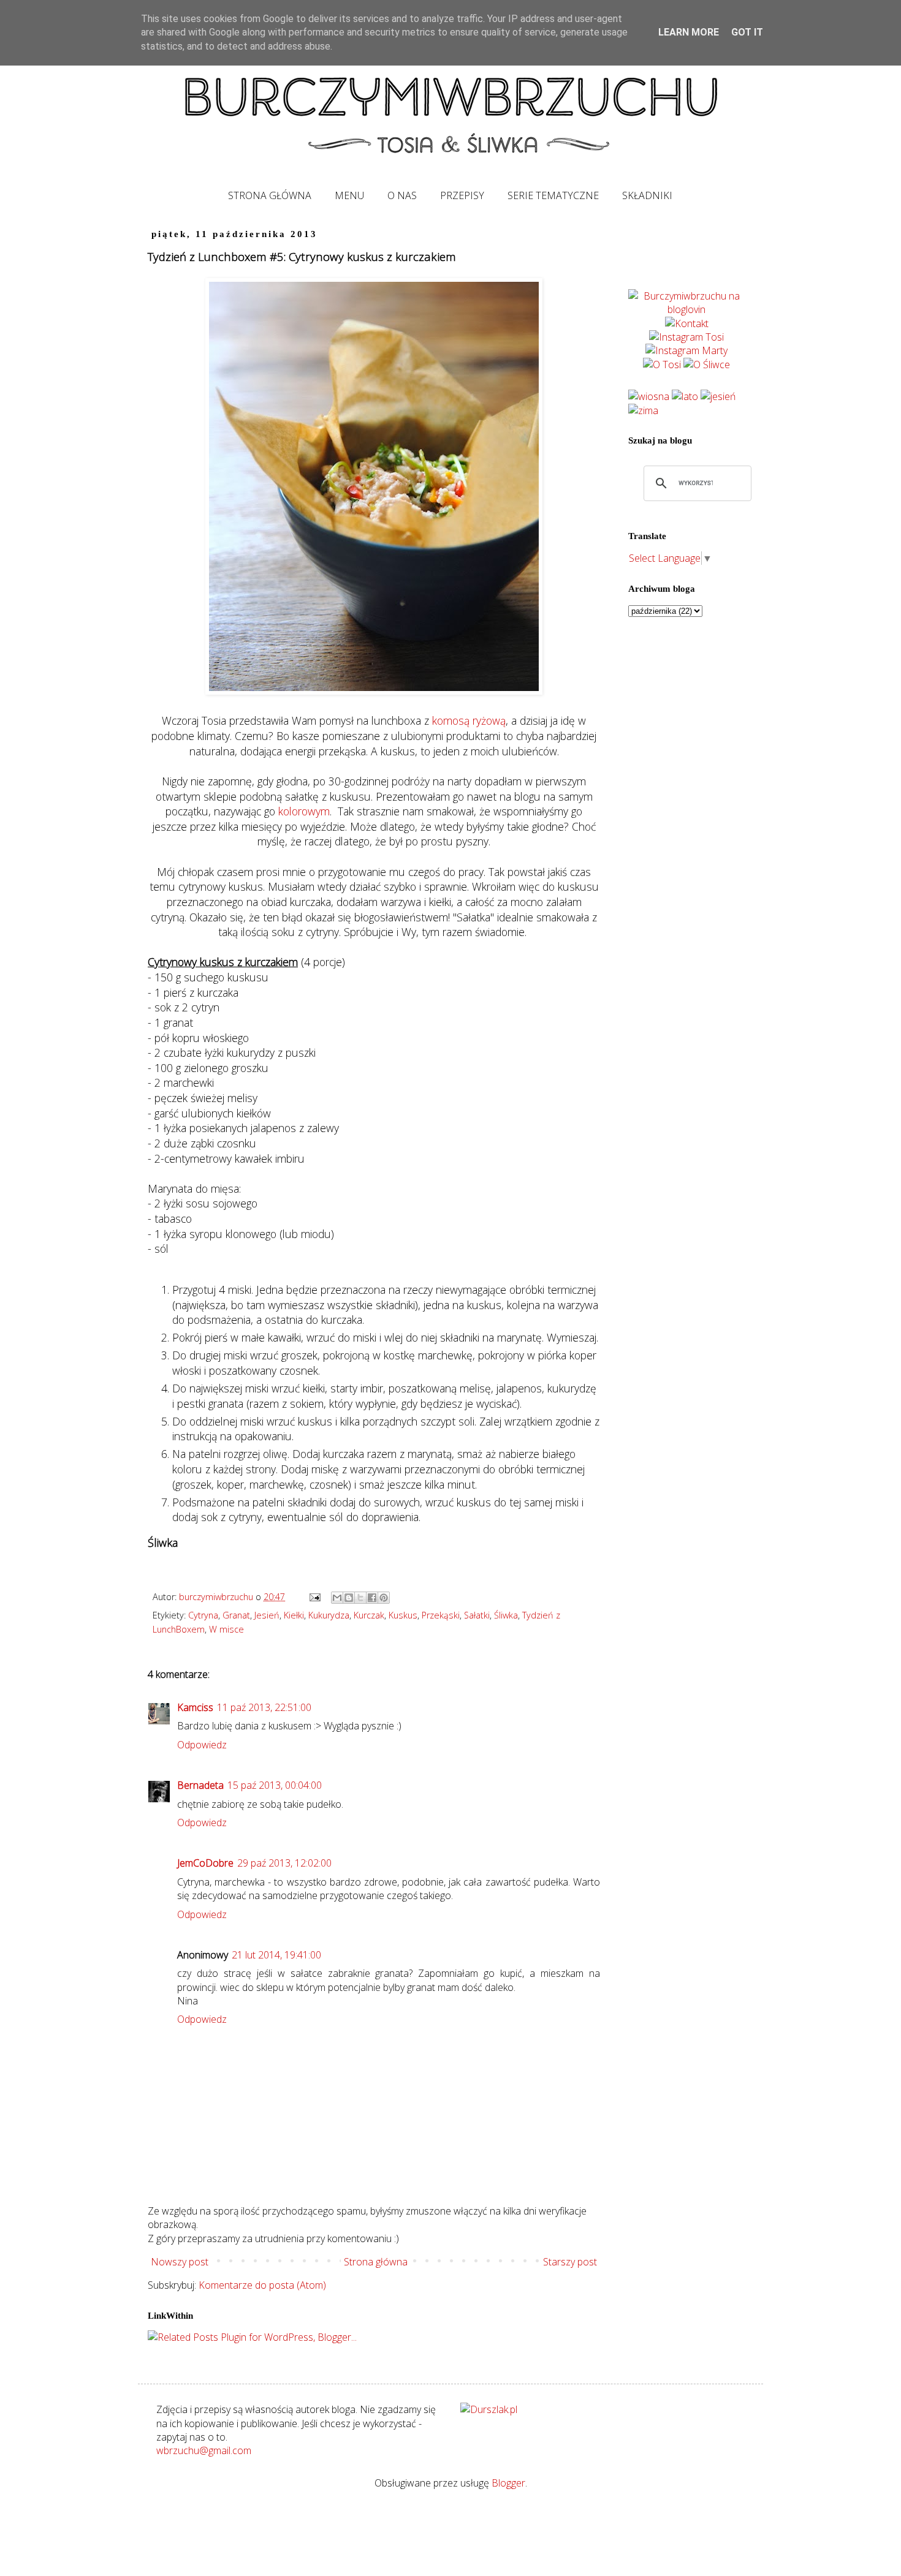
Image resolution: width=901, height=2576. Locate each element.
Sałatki (477, 1615)
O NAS (402, 195)
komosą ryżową (469, 720)
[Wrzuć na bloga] (349, 1598)
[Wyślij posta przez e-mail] (314, 1597)
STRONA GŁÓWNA (270, 195)
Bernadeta (200, 1785)
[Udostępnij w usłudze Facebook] (372, 1598)
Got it (747, 32)
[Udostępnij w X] (360, 1598)
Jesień (267, 1615)
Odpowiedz (202, 1745)
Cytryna (203, 1615)
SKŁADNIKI (647, 195)
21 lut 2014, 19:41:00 (276, 1955)
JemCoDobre (205, 1863)
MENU (349, 195)
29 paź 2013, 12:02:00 (284, 1863)
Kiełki (294, 1615)
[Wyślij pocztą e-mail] (337, 1598)
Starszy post (570, 2262)
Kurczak (369, 1615)
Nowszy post (180, 2262)
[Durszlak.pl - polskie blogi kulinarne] (489, 2409)
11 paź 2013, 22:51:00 (264, 1707)
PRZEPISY (462, 195)
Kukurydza (329, 1615)
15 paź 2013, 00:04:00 (275, 1785)
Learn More (689, 32)
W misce (226, 1629)
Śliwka (506, 1615)
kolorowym (304, 811)
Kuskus (403, 1615)
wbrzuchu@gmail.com (204, 2450)
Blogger (508, 2483)
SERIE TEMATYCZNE (553, 195)
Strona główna (376, 2262)
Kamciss (195, 1707)
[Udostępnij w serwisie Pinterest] (384, 1598)
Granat (236, 1615)
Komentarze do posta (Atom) (262, 2285)
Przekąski (441, 1615)
